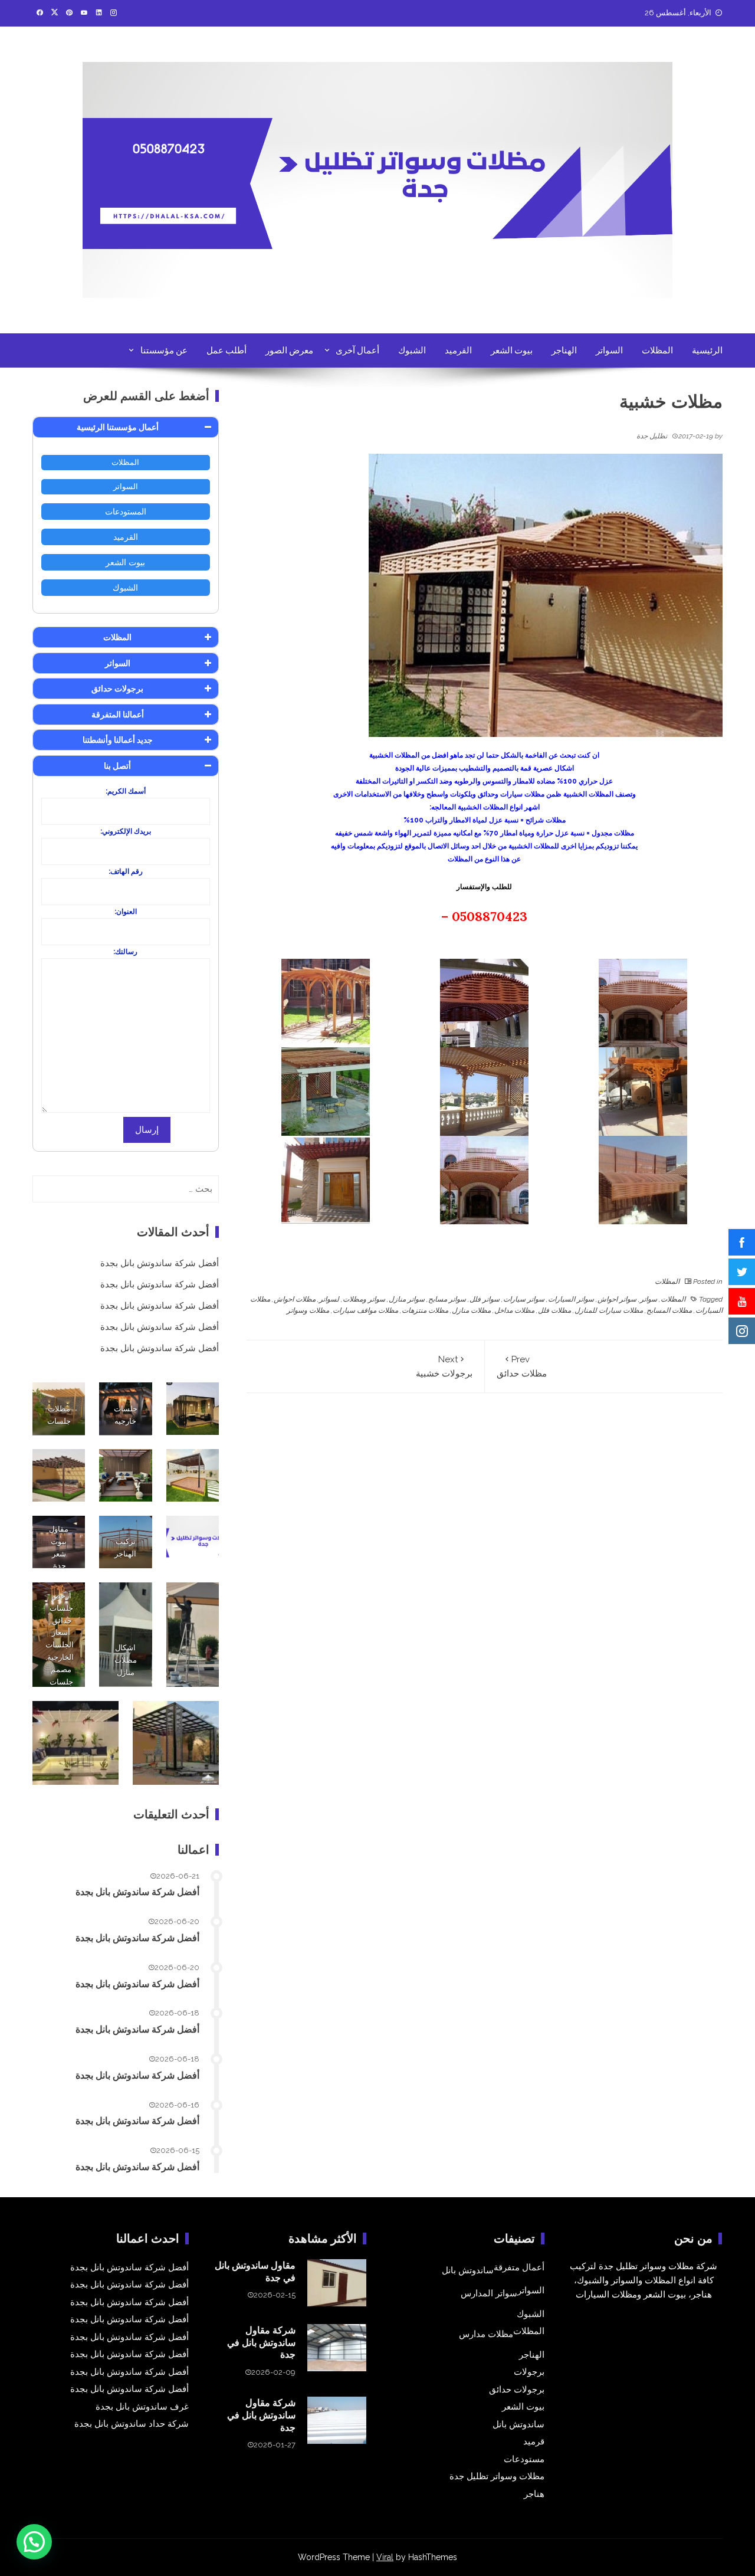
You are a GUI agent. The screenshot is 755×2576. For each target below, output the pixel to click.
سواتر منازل (407, 1299)
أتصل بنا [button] (117, 766)
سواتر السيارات (571, 1299)
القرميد (458, 350)
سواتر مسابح (447, 1299)
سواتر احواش (617, 1299)
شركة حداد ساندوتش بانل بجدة (132, 2424)
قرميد (534, 2441)
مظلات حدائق (522, 1366)
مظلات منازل (471, 1310)
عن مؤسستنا (164, 350)
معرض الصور (289, 350)
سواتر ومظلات (364, 1299)
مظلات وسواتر (308, 1310)
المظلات (657, 350)
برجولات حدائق (517, 2390)
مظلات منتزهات (425, 1310)
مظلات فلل (554, 1310)
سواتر (649, 1299)
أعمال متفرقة (519, 2267)
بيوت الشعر (512, 350)
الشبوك (412, 350)
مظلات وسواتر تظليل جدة (497, 2476)
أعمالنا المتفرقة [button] (118, 715)
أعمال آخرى (357, 350)
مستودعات (524, 2459)
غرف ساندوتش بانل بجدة (142, 2407)
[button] (34, 2542)
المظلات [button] (117, 637)
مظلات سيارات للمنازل (609, 1310)
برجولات (529, 2372)
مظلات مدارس (486, 2334)
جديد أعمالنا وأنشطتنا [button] (118, 740)
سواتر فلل (485, 1299)
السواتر (609, 350)
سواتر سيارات (524, 1299)
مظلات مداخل (514, 1310)
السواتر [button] (118, 663)
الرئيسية (707, 350)
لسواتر (329, 1299)
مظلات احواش (295, 1299)
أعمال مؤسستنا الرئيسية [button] (118, 427)
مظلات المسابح (669, 1310)
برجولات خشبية (444, 1366)
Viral (385, 2557)
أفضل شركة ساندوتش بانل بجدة (160, 1263)
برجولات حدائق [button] (117, 689)
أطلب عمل (226, 350)
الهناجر (564, 350)
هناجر (534, 2494)
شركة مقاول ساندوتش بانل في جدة (261, 2342)
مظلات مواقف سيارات (365, 1310)
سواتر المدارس (489, 2293)
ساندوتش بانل (468, 2270)
